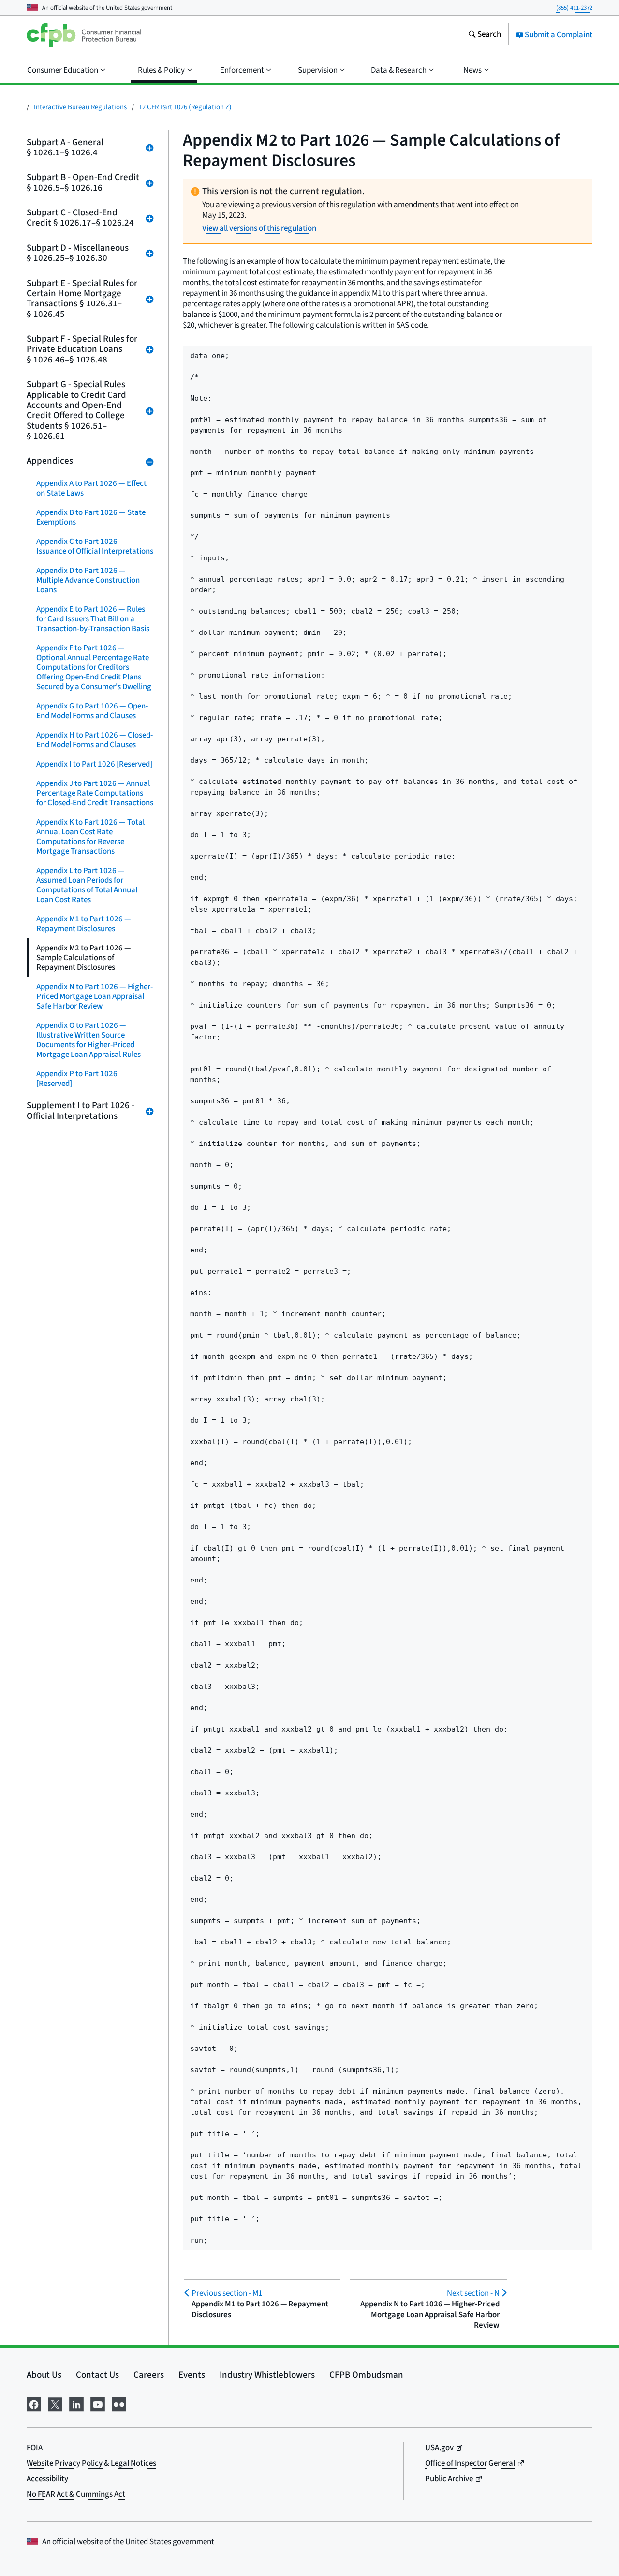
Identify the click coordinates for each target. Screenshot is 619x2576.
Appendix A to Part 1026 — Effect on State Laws (91, 488)
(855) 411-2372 (574, 8)
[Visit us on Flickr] (119, 2403)
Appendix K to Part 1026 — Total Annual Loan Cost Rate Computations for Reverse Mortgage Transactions (90, 837)
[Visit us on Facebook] (34, 2403)
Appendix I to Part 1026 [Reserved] (94, 764)
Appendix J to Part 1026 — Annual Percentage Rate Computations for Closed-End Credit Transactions (95, 793)
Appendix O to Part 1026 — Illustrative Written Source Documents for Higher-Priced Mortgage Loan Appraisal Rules (88, 1040)
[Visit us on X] (55, 2403)
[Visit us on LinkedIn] (76, 2403)
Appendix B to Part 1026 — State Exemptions (91, 517)
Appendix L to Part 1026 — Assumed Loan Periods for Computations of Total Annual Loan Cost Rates (87, 885)
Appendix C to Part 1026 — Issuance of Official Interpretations (95, 546)
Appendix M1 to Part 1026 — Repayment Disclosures (84, 924)
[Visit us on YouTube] (98, 2403)
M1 (227, 2293)
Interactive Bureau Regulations (80, 107)
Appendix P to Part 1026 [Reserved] (77, 1079)
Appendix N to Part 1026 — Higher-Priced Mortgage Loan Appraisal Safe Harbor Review (95, 996)
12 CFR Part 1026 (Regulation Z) (185, 107)
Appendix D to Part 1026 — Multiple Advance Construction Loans (88, 580)
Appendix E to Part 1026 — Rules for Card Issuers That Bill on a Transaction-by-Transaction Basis (93, 619)
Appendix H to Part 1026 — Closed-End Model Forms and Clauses (95, 740)
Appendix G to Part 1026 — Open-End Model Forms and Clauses (92, 711)
